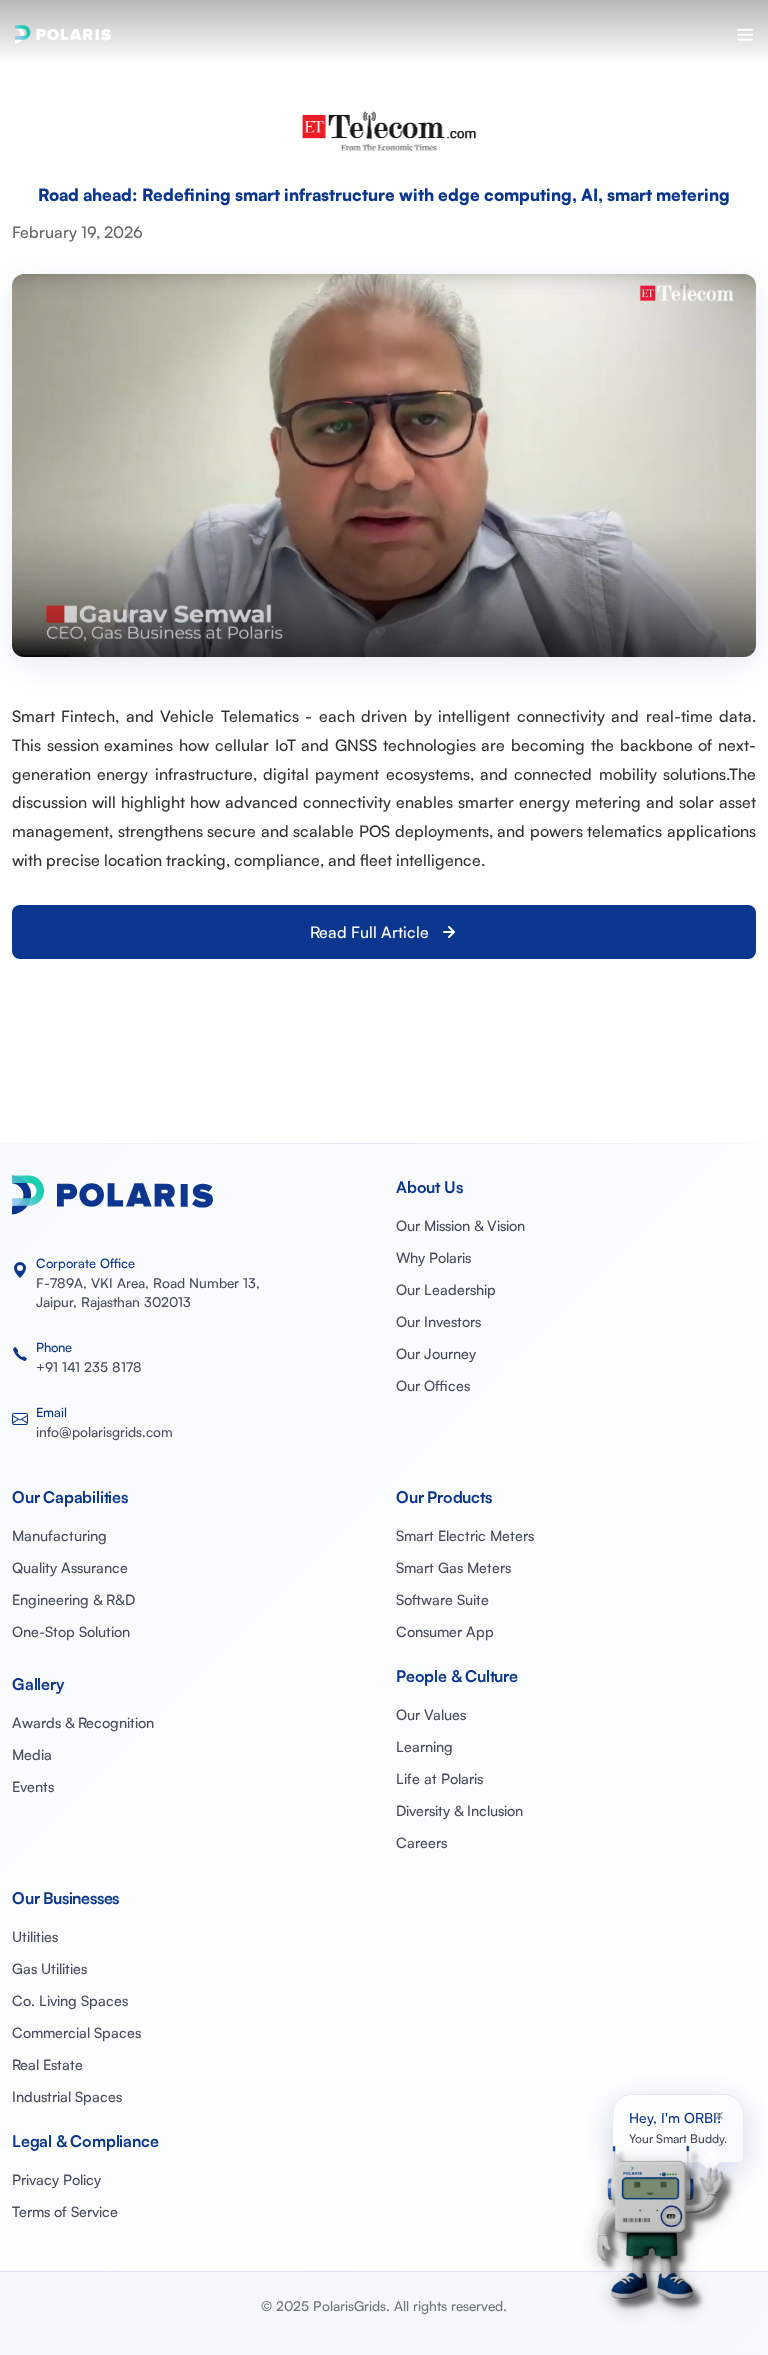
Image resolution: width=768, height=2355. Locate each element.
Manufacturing (59, 1535)
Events (33, 1786)
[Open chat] (656, 2220)
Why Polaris (433, 1257)
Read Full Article (369, 932)
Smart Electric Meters (465, 1535)
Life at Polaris (439, 1778)
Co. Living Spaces (70, 2000)
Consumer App (445, 1631)
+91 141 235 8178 (89, 1366)
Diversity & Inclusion (459, 1810)
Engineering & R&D (73, 1599)
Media (32, 1754)
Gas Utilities (49, 1968)
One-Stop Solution (71, 1631)
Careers (421, 1842)
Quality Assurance (70, 1567)
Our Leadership (446, 1289)
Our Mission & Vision (460, 1225)
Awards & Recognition (83, 1722)
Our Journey (436, 1353)
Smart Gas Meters (453, 1567)
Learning (424, 1746)
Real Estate (47, 2064)
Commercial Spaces (76, 2032)
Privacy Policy (56, 2179)
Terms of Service (65, 2211)
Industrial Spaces (67, 2096)
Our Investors (438, 1321)
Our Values (431, 1714)
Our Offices (433, 1385)
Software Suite (442, 1599)
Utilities (35, 1936)
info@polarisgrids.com (104, 1431)
